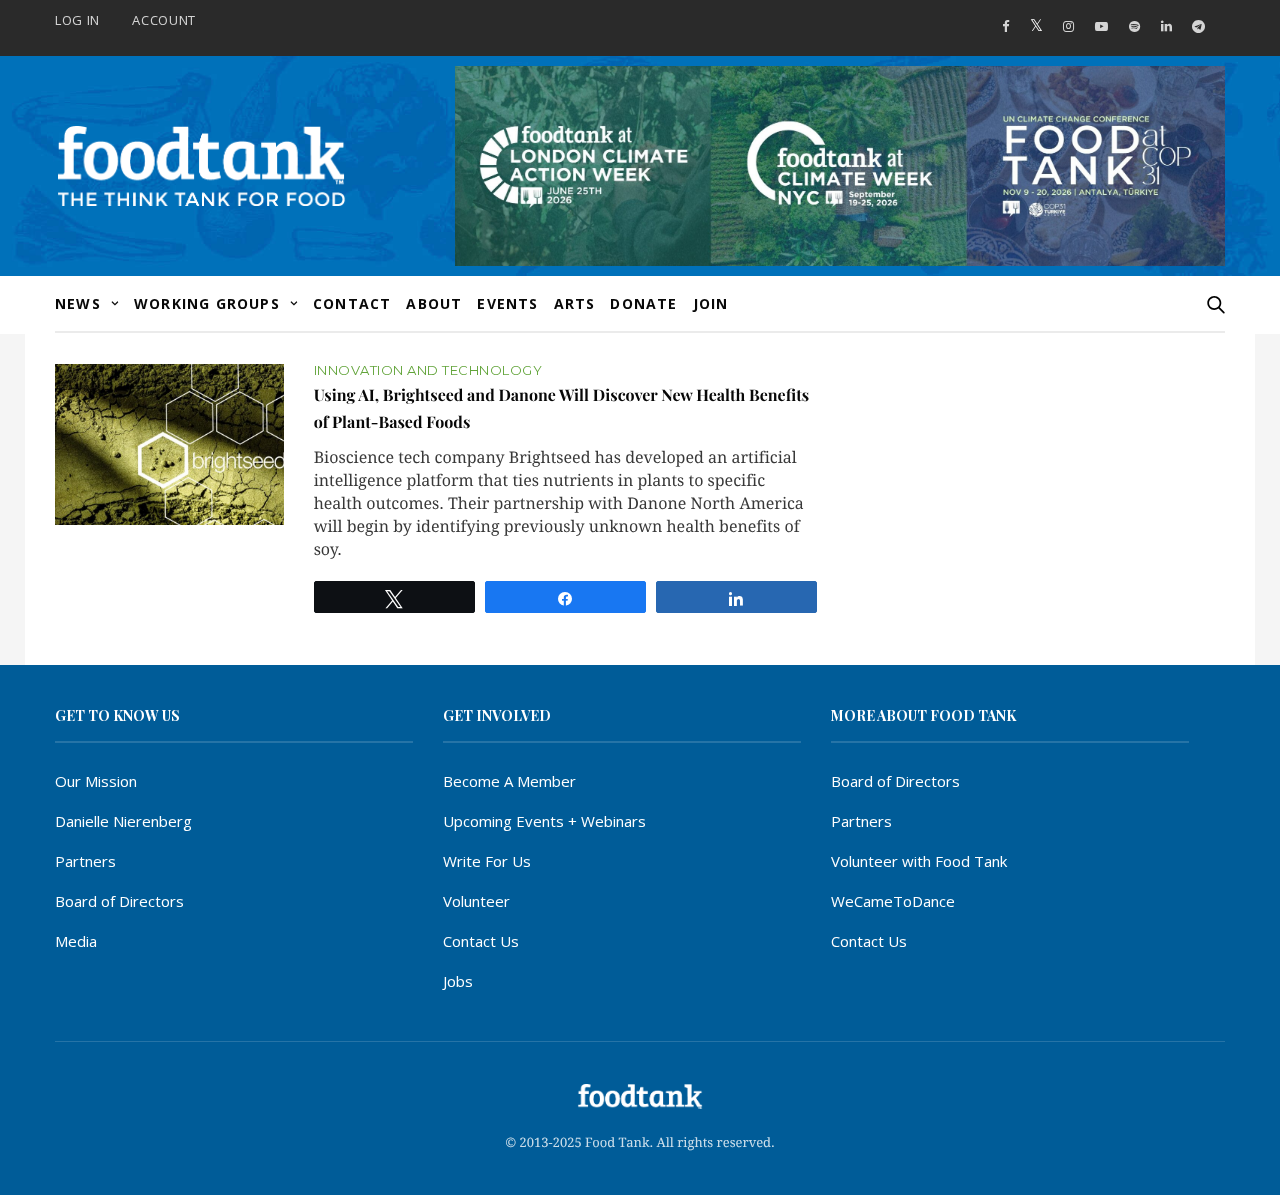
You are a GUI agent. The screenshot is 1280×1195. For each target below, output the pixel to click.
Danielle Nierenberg (123, 821)
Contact (352, 303)
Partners (85, 861)
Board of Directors (119, 901)
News (78, 303)
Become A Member (509, 781)
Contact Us (481, 941)
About (434, 303)
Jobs (458, 981)
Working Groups (207, 303)
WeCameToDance (893, 901)
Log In (77, 20)
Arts (575, 303)
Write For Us (487, 861)
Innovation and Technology (428, 370)
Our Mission (96, 781)
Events (507, 303)
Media (76, 941)
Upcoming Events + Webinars (544, 821)
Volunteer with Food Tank (919, 861)
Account (164, 20)
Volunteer (476, 901)
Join (711, 303)
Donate (643, 303)
